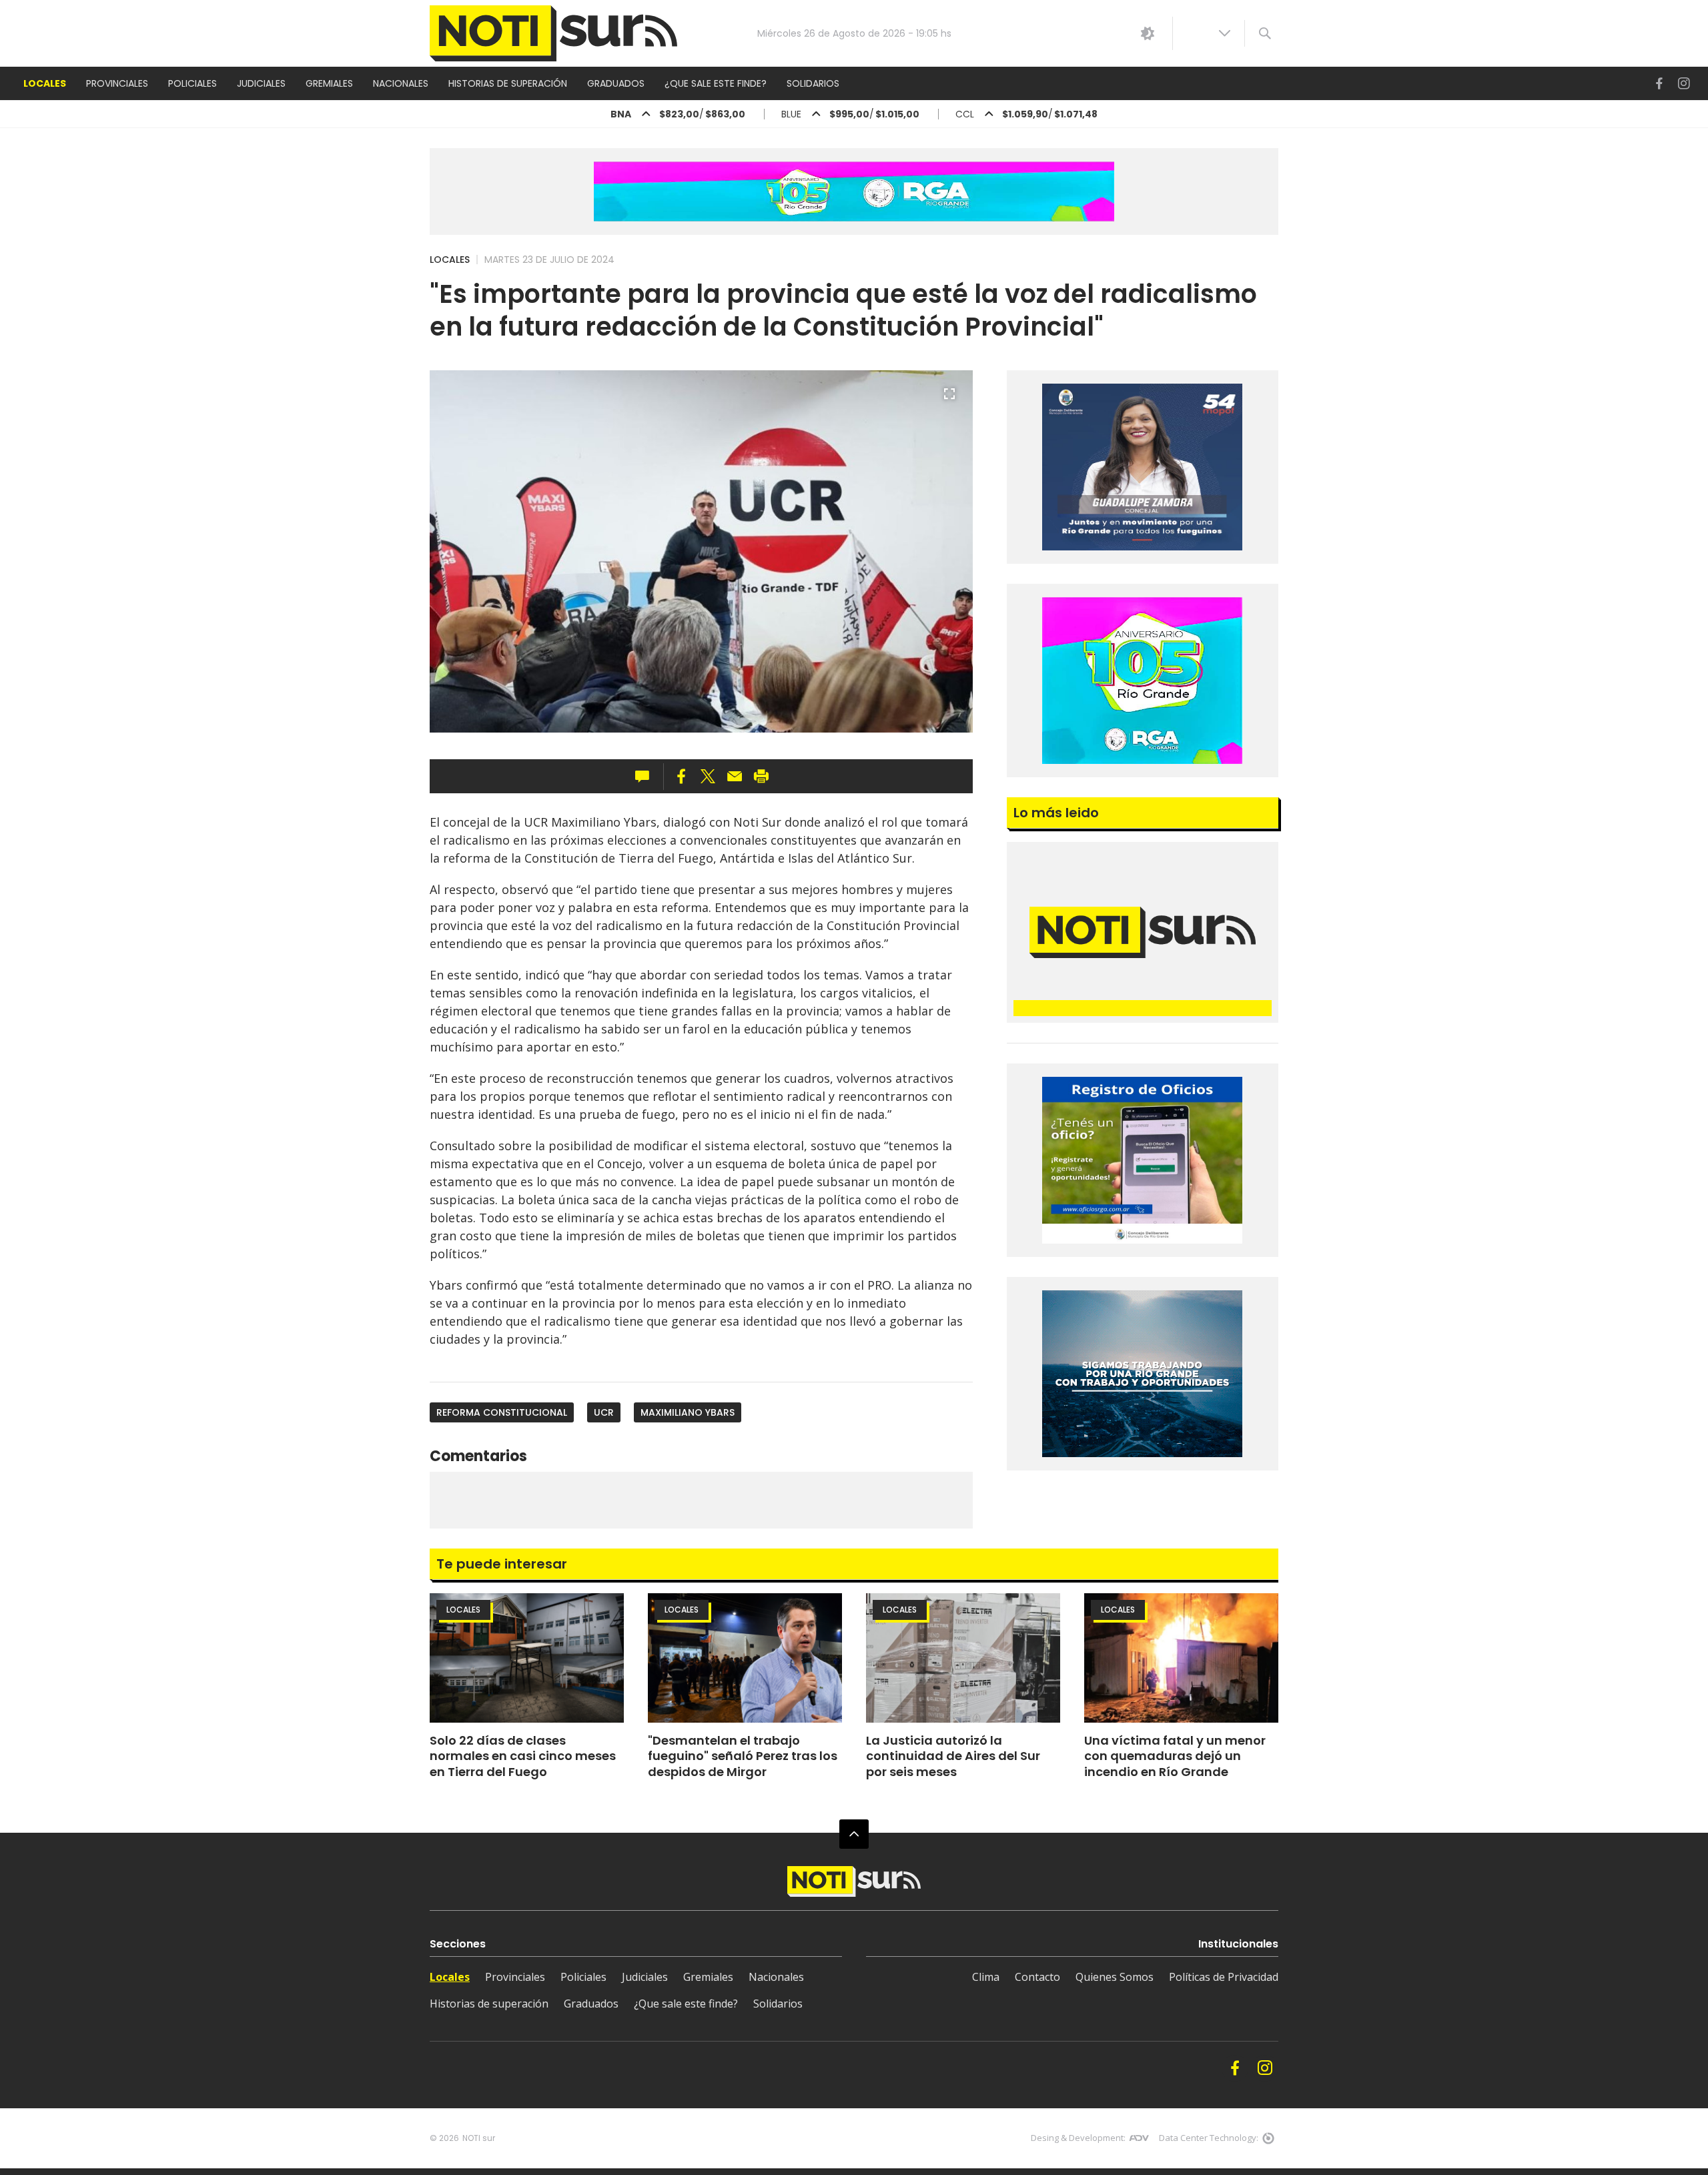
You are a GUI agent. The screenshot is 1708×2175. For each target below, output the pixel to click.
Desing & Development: (1078, 2138)
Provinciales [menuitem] (117, 83)
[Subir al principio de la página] (854, 1834)
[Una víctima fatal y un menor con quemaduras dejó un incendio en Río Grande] (1181, 1658)
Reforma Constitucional (502, 1412)
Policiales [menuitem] (192, 83)
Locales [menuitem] (45, 83)
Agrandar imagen (949, 400)
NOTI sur (479, 2138)
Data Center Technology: (1209, 2138)
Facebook (1659, 84)
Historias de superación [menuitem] (508, 83)
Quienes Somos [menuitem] (1115, 1977)
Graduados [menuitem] (616, 83)
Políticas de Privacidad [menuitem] (1224, 1977)
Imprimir (761, 777)
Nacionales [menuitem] (401, 83)
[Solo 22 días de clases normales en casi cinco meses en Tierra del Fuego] (527, 1658)
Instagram (1684, 84)
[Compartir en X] (708, 777)
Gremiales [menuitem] (329, 83)
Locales (450, 260)
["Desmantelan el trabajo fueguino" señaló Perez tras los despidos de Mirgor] (745, 1658)
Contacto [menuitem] (1037, 1977)
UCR (604, 1412)
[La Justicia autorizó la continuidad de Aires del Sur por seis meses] (963, 1658)
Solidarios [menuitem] (813, 83)
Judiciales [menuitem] (261, 83)
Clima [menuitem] (986, 1977)
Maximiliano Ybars (688, 1412)
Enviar (735, 777)
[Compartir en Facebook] (681, 777)
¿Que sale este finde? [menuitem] (716, 83)
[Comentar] (646, 777)
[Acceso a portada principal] (553, 34)
